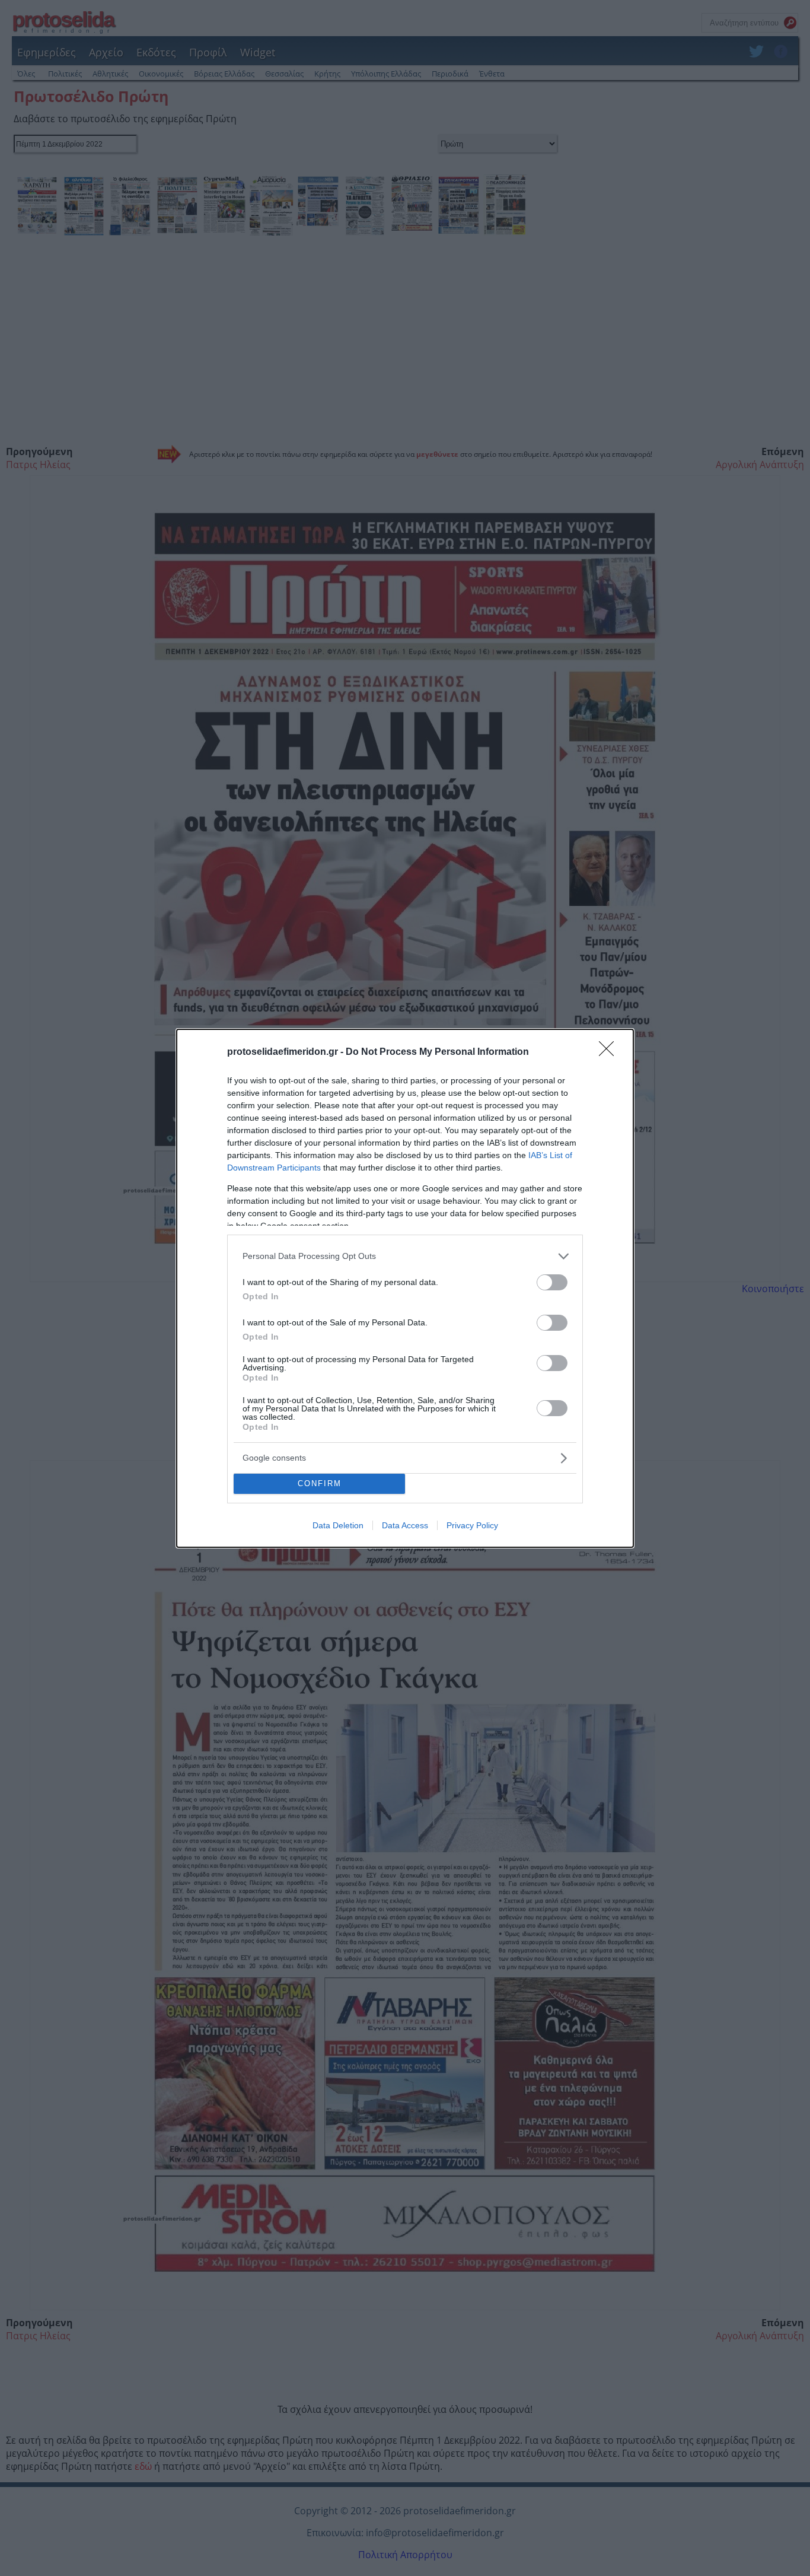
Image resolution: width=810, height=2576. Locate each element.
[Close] (610, 1052)
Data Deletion (338, 1525)
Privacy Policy (472, 1525)
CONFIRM (320, 1483)
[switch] (552, 1282)
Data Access (405, 1525)
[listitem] (405, 1256)
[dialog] (405, 1288)
